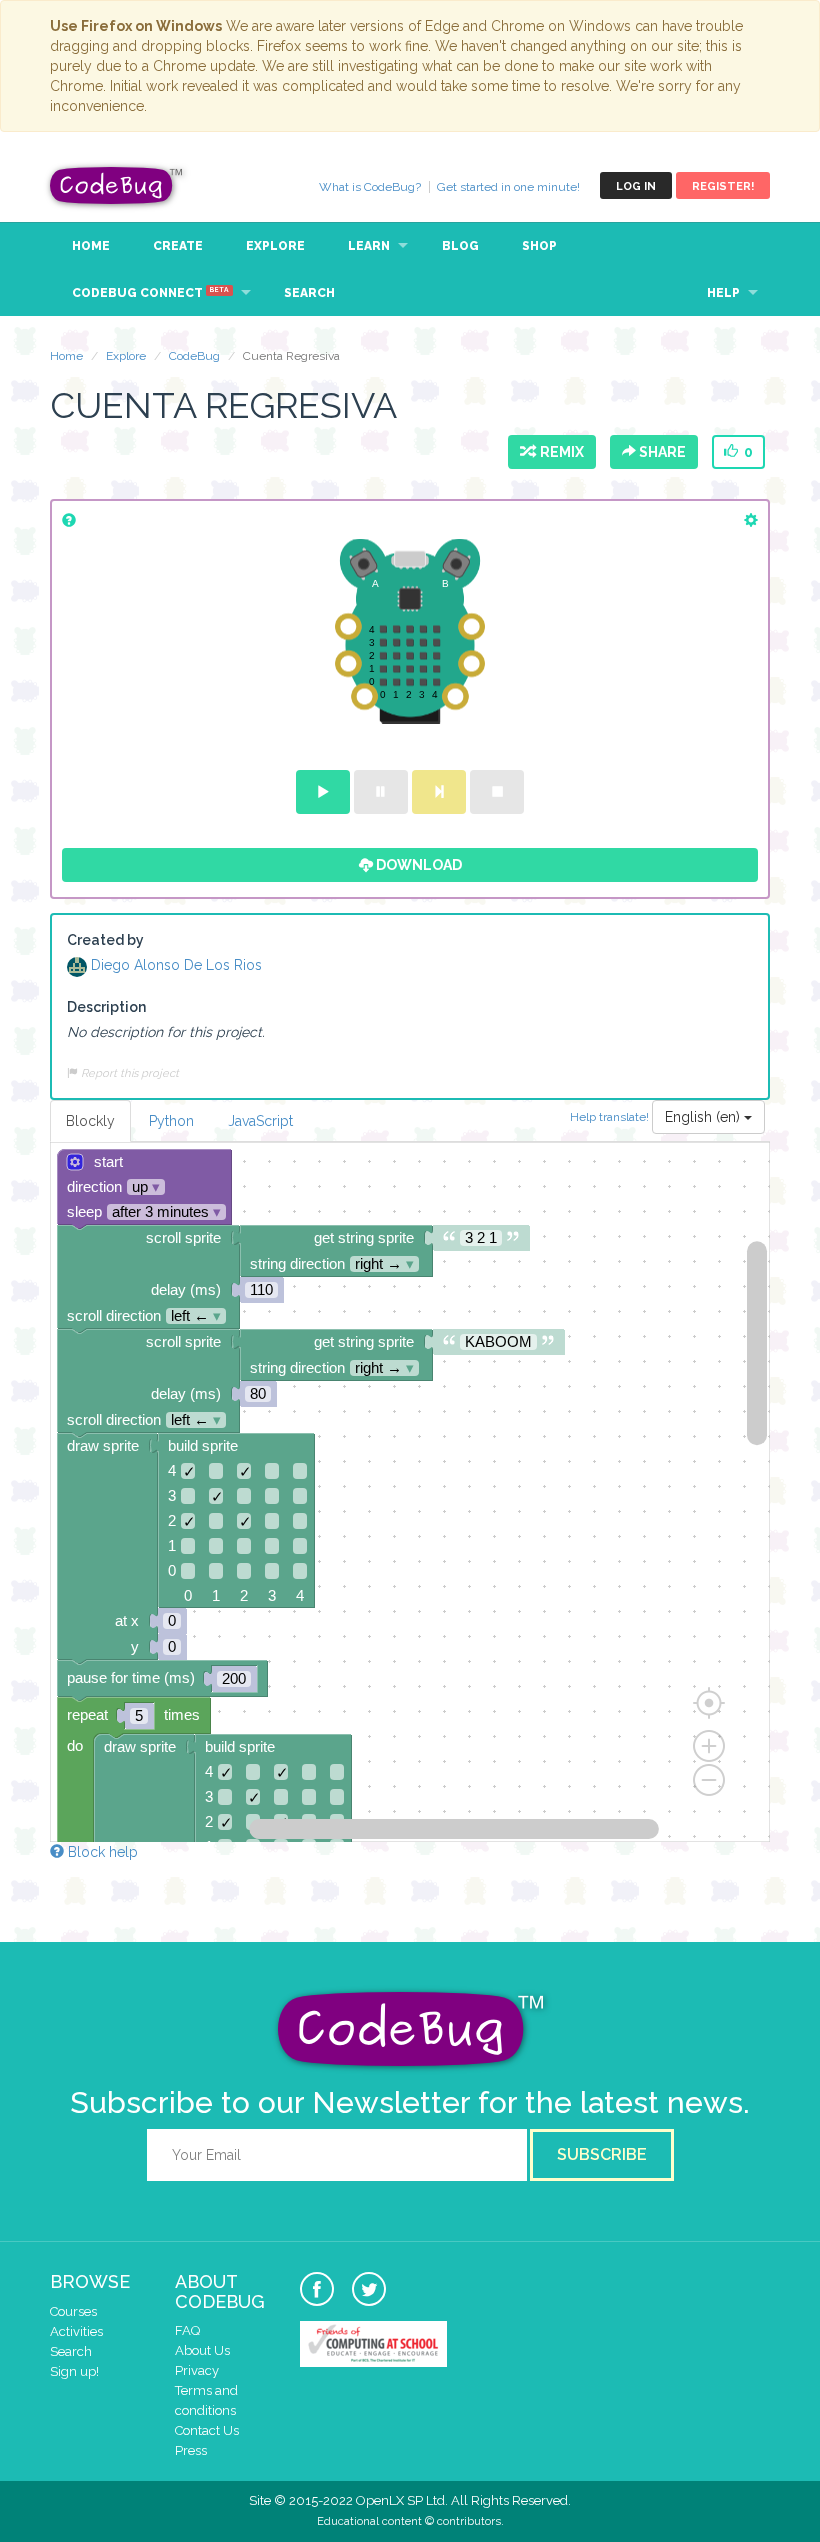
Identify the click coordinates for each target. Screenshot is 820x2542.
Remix (559, 452)
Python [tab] (171, 1121)
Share (661, 452)
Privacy (197, 2370)
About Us (202, 2350)
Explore (275, 246)
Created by (105, 940)
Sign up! (74, 2371)
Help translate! (611, 1116)
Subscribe (602, 2154)
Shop (539, 246)
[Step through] (439, 792)
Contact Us (207, 2430)
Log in (636, 186)
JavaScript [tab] (260, 1121)
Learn (369, 246)
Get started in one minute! (508, 187)
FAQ (187, 2330)
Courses (73, 2311)
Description (106, 1007)
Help (723, 293)
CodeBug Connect (150, 293)
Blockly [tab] (90, 1121)
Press (191, 2450)
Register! (723, 186)
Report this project (128, 1073)
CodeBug (117, 185)
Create (178, 246)
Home (91, 246)
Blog (460, 246)
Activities (76, 2331)
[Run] (323, 792)
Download (417, 865)
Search (309, 293)
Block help (101, 1852)
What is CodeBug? (370, 187)
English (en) (704, 1117)
